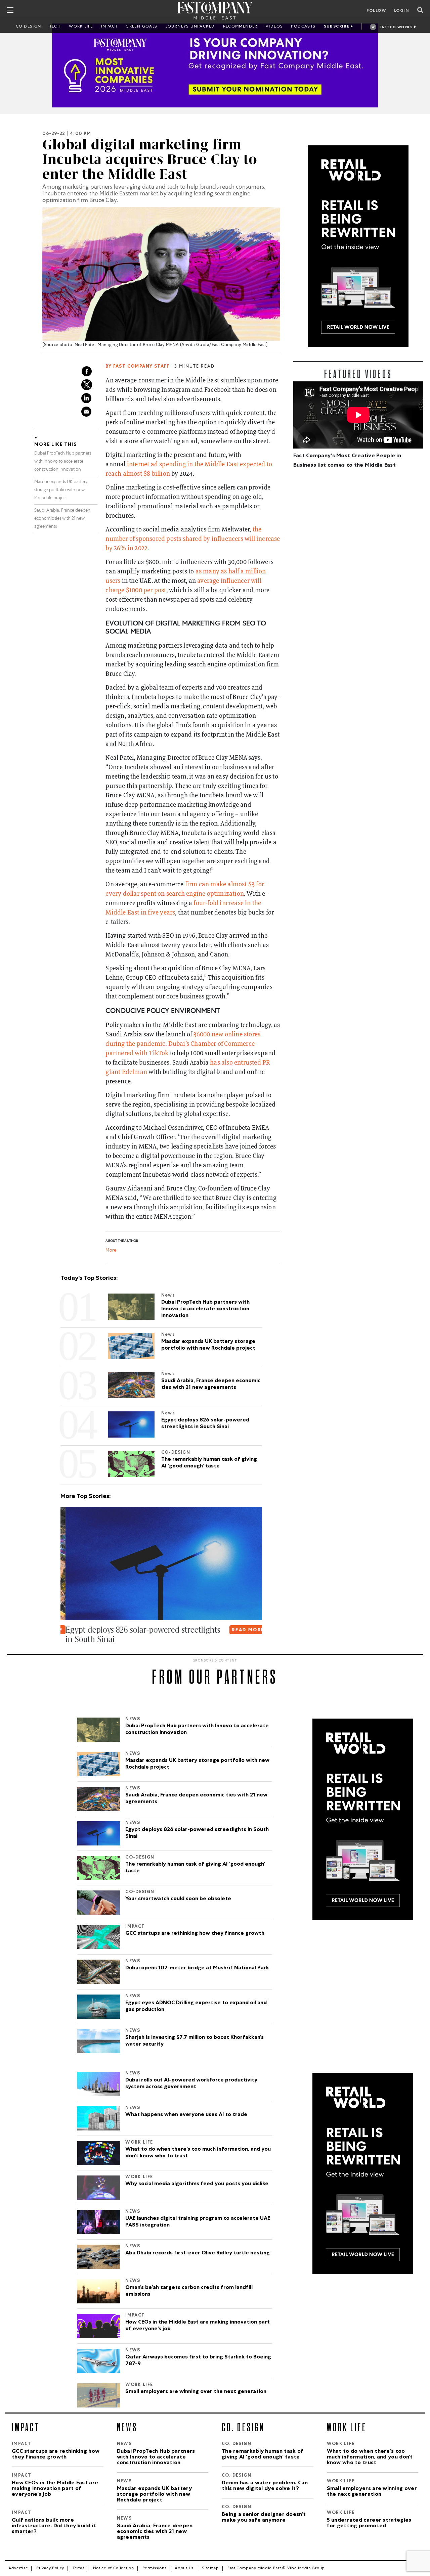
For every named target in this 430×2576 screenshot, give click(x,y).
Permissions (155, 2569)
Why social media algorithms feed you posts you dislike (197, 2184)
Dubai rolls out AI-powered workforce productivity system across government (191, 2084)
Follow (376, 11)
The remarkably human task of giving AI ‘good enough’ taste (195, 1868)
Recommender (240, 27)
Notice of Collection (114, 2569)
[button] (62, 1653)
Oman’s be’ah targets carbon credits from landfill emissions (189, 2291)
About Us (184, 2569)
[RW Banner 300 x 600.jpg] (358, 246)
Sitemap (210, 2569)
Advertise (18, 2569)
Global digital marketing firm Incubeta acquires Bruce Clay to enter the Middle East (150, 159)
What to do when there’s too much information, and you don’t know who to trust (198, 2153)
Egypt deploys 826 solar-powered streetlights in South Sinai (197, 1833)
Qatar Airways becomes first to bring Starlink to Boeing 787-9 (198, 2361)
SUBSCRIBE (337, 27)
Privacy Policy (50, 2569)
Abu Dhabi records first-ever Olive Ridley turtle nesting (198, 2253)
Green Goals (141, 27)
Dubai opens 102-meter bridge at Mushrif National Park (197, 1968)
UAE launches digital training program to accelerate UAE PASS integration (198, 2222)
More (111, 1251)
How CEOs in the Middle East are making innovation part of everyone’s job (198, 2326)
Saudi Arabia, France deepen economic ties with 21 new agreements (62, 519)
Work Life (81, 27)
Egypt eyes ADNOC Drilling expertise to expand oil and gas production (196, 2007)
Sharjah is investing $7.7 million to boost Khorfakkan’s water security (195, 2041)
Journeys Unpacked (190, 27)
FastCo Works (396, 28)
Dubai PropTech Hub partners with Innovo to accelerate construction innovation (63, 462)
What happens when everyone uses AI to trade (186, 2115)
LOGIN (402, 11)
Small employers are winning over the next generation (196, 2392)
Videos (274, 27)
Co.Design (29, 27)
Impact (109, 27)
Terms (79, 2569)
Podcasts (303, 27)
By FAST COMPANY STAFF (137, 367)
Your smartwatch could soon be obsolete (178, 1899)
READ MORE (243, 1630)
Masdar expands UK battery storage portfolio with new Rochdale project (61, 490)
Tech (55, 27)
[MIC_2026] (215, 65)
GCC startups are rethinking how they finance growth (196, 1934)
